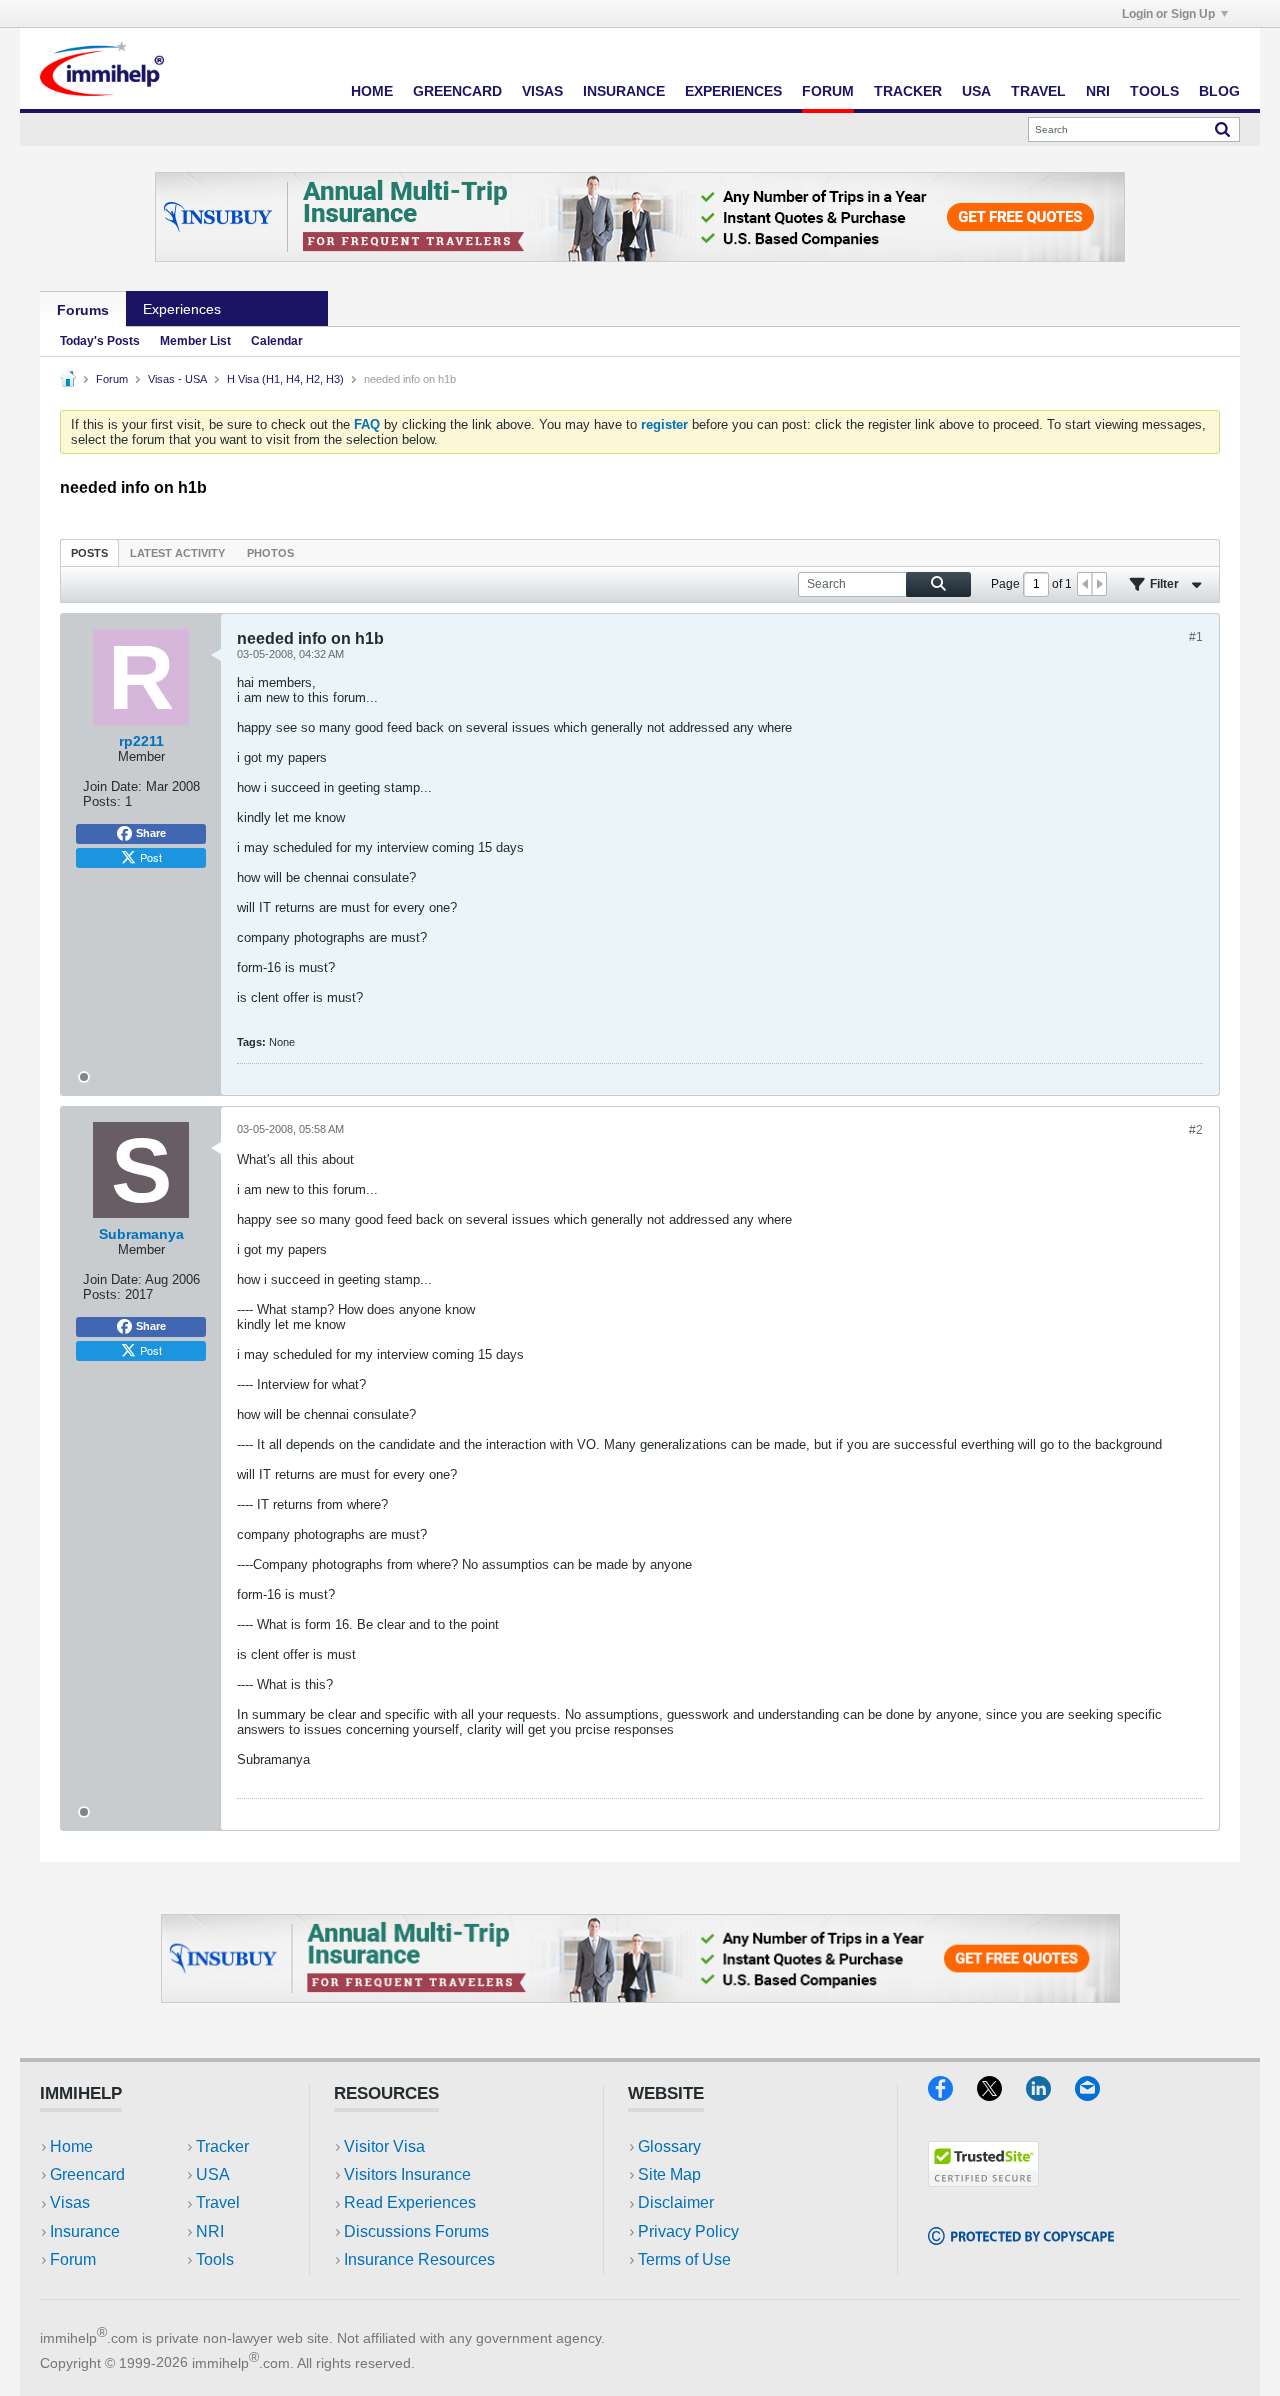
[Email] (1097, 2094)
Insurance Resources (419, 2259)
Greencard (457, 91)
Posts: (102, 801)
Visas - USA (177, 379)
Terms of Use (684, 2259)
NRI (1098, 91)
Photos (270, 553)
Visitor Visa (384, 2146)
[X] (1001, 2094)
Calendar (277, 341)
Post (151, 857)
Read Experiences (410, 2202)
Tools (1154, 91)
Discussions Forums (416, 2231)
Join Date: (112, 786)
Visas (542, 91)
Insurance (624, 91)
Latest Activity (177, 553)
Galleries (283, 309)
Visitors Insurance (407, 2174)
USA (976, 91)
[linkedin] (1050, 2094)
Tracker (908, 91)
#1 (1196, 637)
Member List (195, 341)
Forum (828, 91)
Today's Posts (100, 341)
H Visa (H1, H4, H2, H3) (285, 379)
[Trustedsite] (983, 2180)
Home (372, 91)
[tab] (89, 552)
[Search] (1222, 129)
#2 (1196, 1130)
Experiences (733, 91)
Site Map (669, 2174)
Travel (1038, 91)
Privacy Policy (688, 2231)
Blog (1219, 91)
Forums (83, 310)
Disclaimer (676, 2202)
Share (151, 833)
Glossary (669, 2146)
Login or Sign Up (1168, 14)
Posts (89, 553)
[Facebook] (952, 2094)
